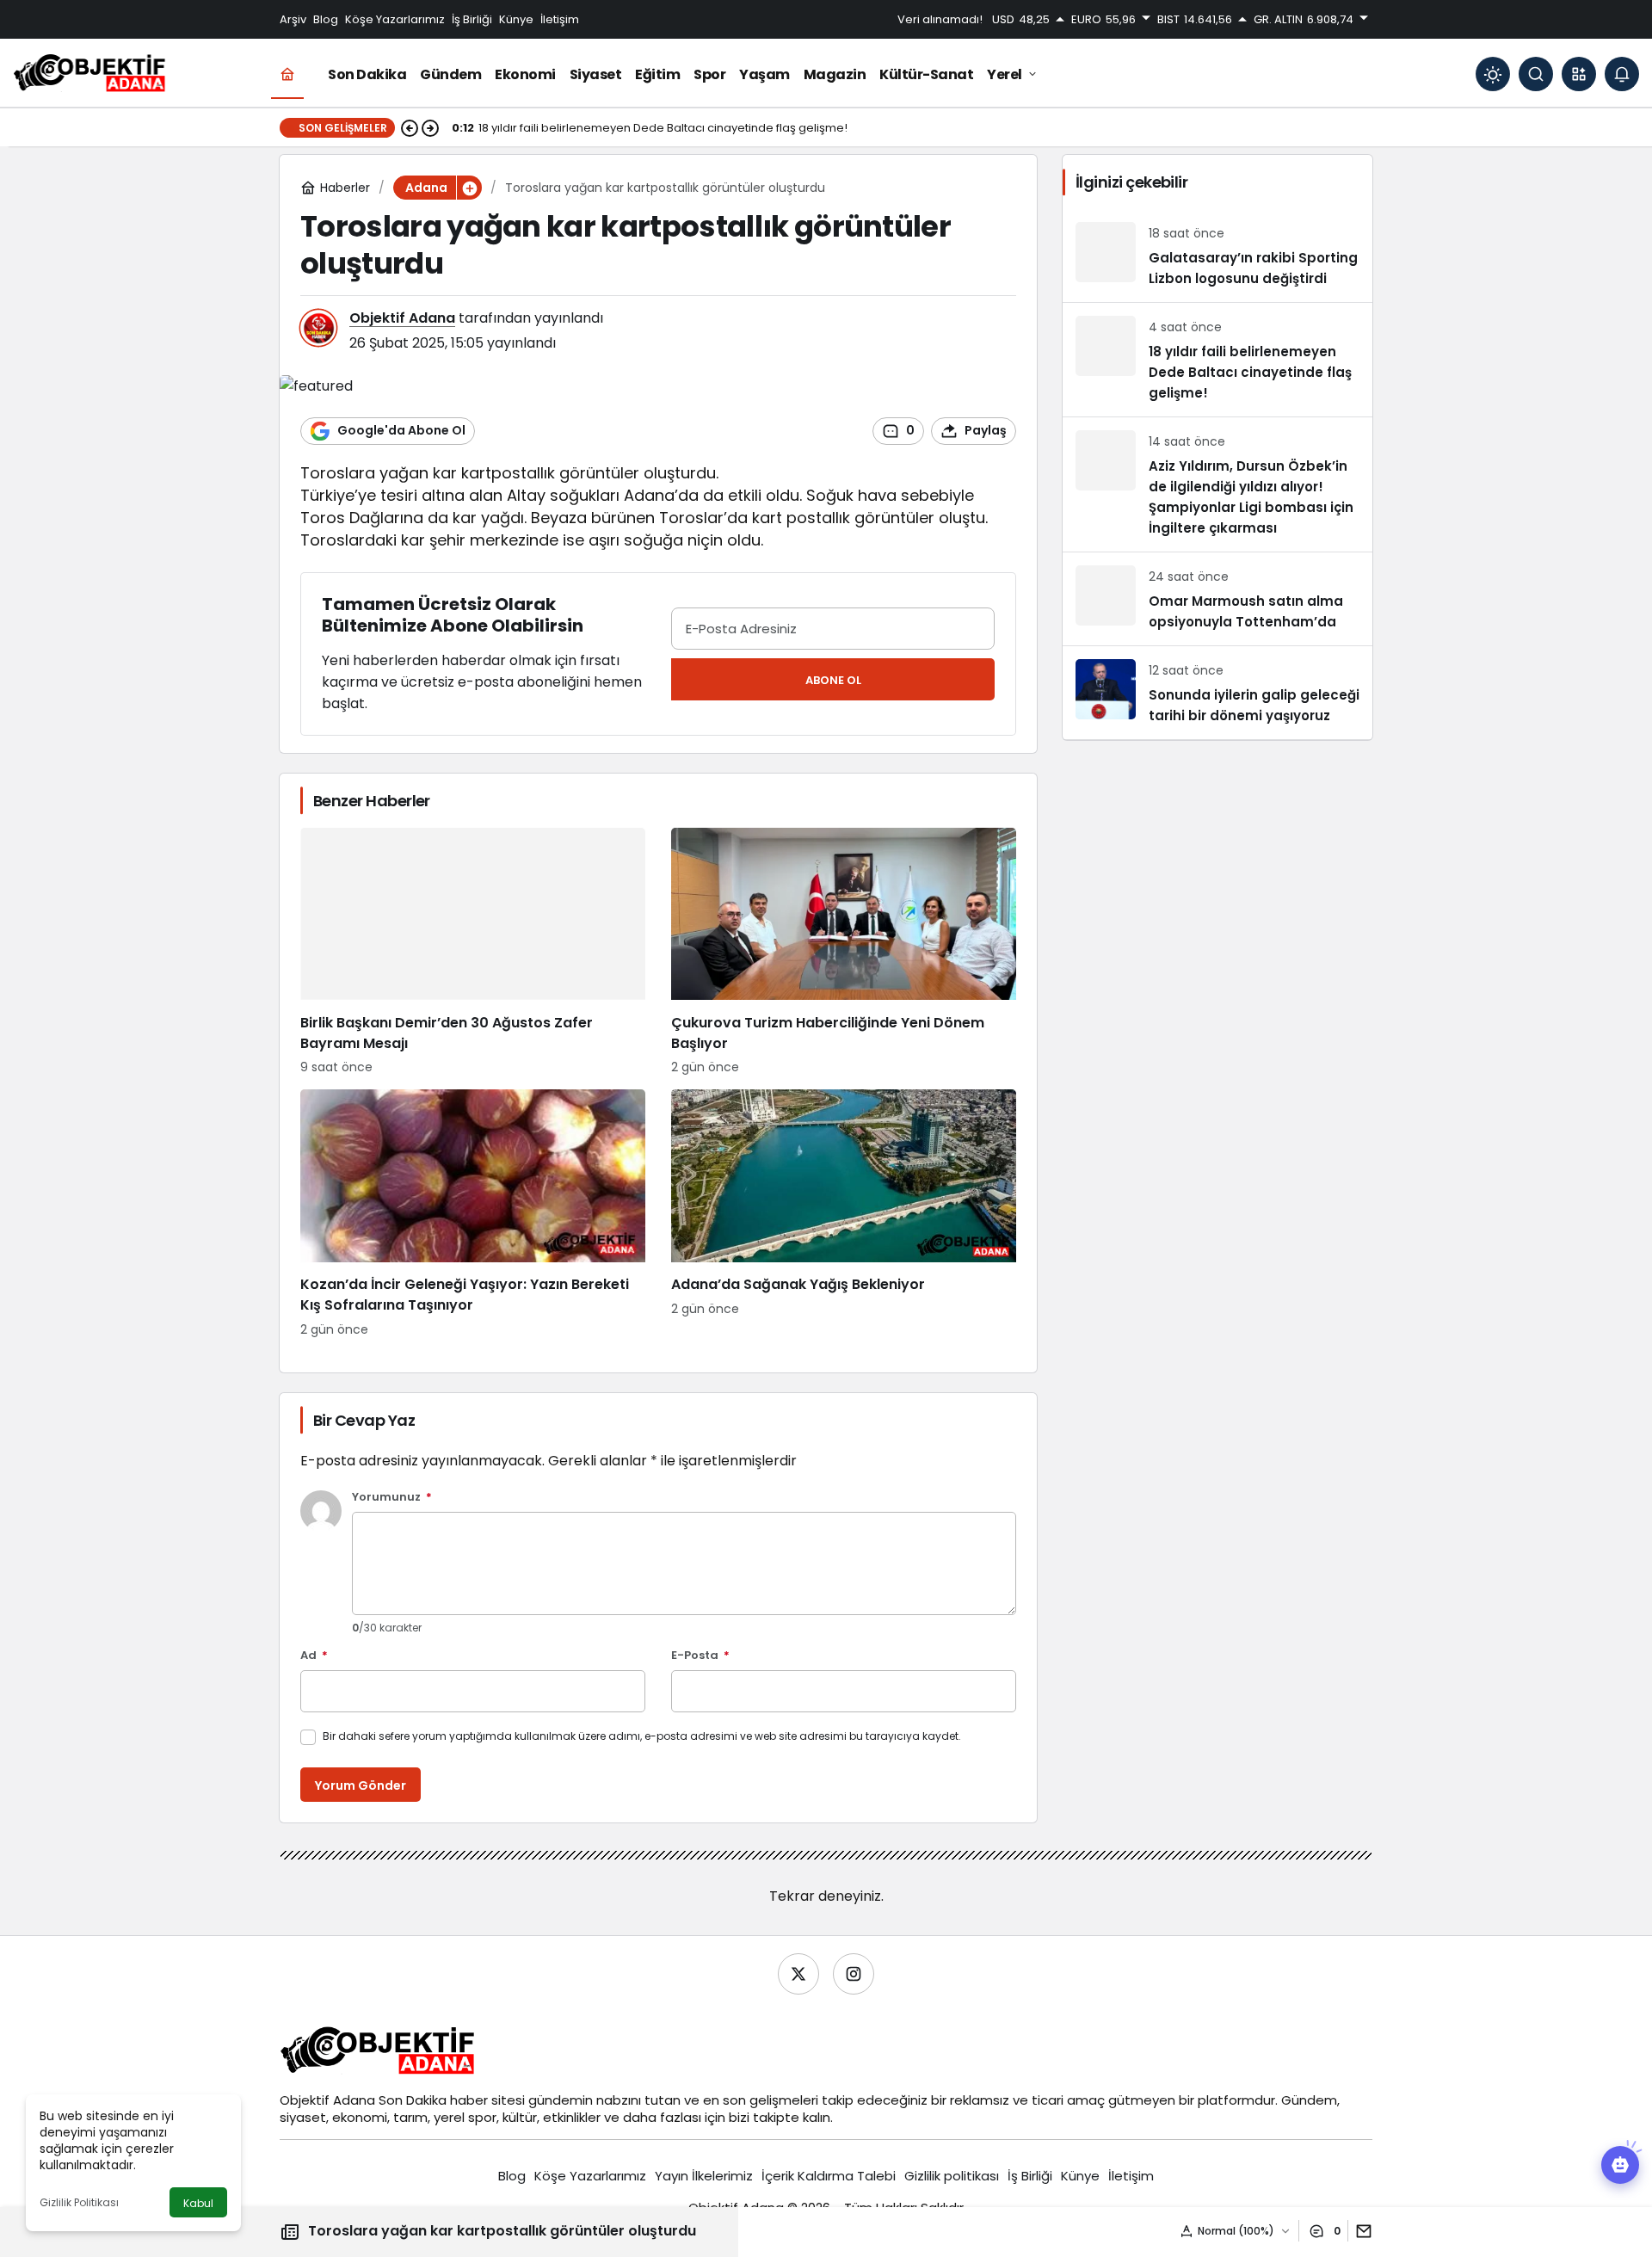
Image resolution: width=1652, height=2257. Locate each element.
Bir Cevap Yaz (364, 1420)
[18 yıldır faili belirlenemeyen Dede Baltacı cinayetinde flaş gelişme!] (1217, 360)
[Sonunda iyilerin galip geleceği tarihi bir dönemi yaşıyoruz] (1217, 693)
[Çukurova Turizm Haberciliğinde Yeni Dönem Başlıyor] (844, 953)
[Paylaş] (1360, 2231)
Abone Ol (833, 680)
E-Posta (700, 1656)
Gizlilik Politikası (79, 2202)
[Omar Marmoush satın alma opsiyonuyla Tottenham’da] (1217, 599)
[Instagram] (854, 1974)
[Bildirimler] (1622, 74)
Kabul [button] (198, 2203)
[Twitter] (798, 1974)
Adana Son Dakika (390, 2100)
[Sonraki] (430, 128)
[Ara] (1536, 74)
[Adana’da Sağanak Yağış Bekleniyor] (844, 1214)
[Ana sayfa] (287, 74)
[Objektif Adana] (90, 73)
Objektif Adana (402, 318)
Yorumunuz (392, 1498)
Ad (314, 1656)
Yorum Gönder (361, 1785)
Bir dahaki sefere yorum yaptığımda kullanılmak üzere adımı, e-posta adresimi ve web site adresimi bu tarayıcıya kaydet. (642, 1736)
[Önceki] (410, 128)
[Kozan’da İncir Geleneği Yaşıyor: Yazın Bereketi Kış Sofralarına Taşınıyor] (473, 1214)
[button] (1579, 74)
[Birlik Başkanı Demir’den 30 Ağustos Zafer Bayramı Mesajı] (473, 953)
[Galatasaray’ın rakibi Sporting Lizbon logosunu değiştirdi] (1217, 256)
